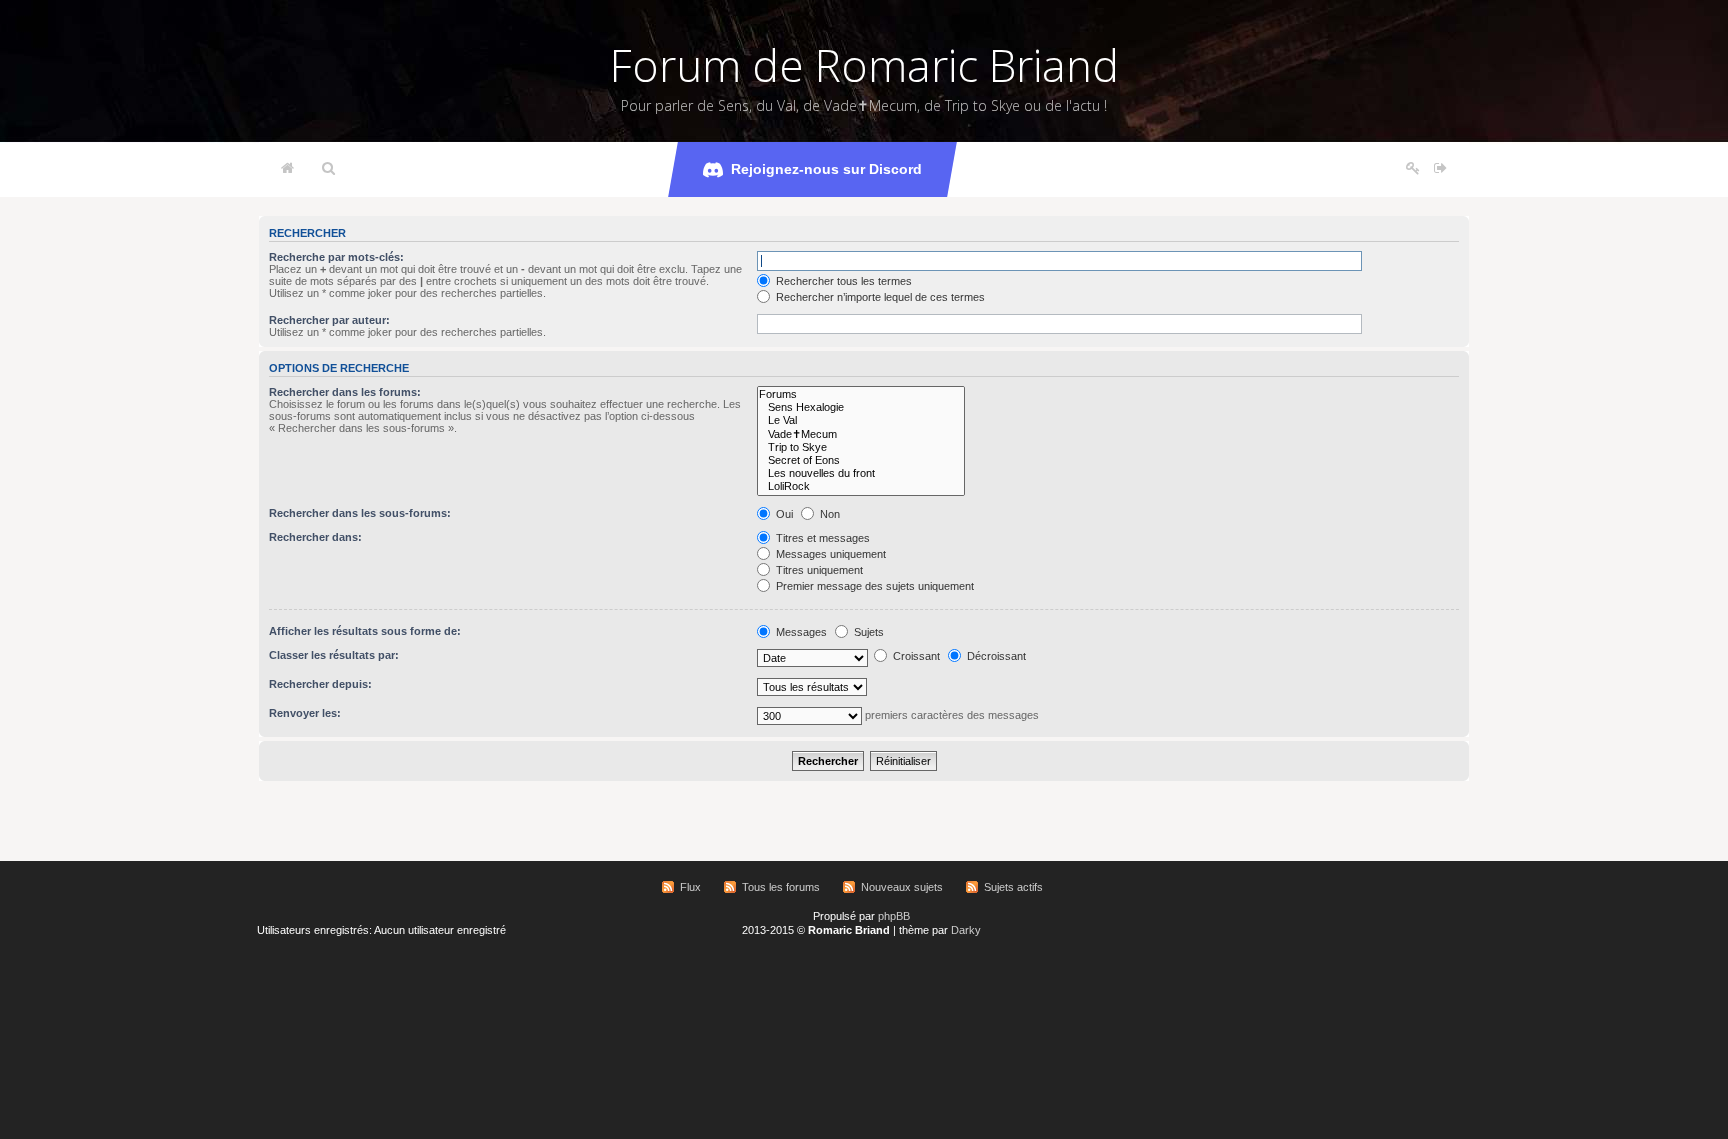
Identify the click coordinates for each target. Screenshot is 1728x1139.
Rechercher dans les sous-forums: (360, 513)
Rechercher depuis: (320, 684)
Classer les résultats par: (334, 655)
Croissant (915, 656)
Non (828, 514)
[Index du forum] (287, 169)
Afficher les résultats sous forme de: (365, 631)
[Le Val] (861, 420)
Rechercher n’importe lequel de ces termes (879, 297)
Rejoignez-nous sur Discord (826, 169)
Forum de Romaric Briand (864, 65)
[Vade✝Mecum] (861, 434)
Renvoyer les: (305, 713)
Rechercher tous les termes (842, 281)
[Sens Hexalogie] (861, 407)
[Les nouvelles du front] (861, 473)
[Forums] (861, 394)
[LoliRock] (861, 486)
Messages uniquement (829, 554)
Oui (783, 514)
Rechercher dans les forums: (345, 392)
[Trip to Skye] (861, 447)
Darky (966, 930)
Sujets (867, 632)
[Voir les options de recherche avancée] (328, 169)
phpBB (894, 916)
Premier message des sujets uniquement (873, 586)
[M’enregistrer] (1413, 169)
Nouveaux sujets (902, 887)
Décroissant (995, 656)
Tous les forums (781, 887)
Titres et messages (821, 538)
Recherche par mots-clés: (336, 257)
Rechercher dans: (315, 537)
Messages (800, 632)
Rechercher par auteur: (329, 320)
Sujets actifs (1013, 887)
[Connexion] (1440, 169)
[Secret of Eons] (861, 460)
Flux (690, 887)
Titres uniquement (818, 570)
